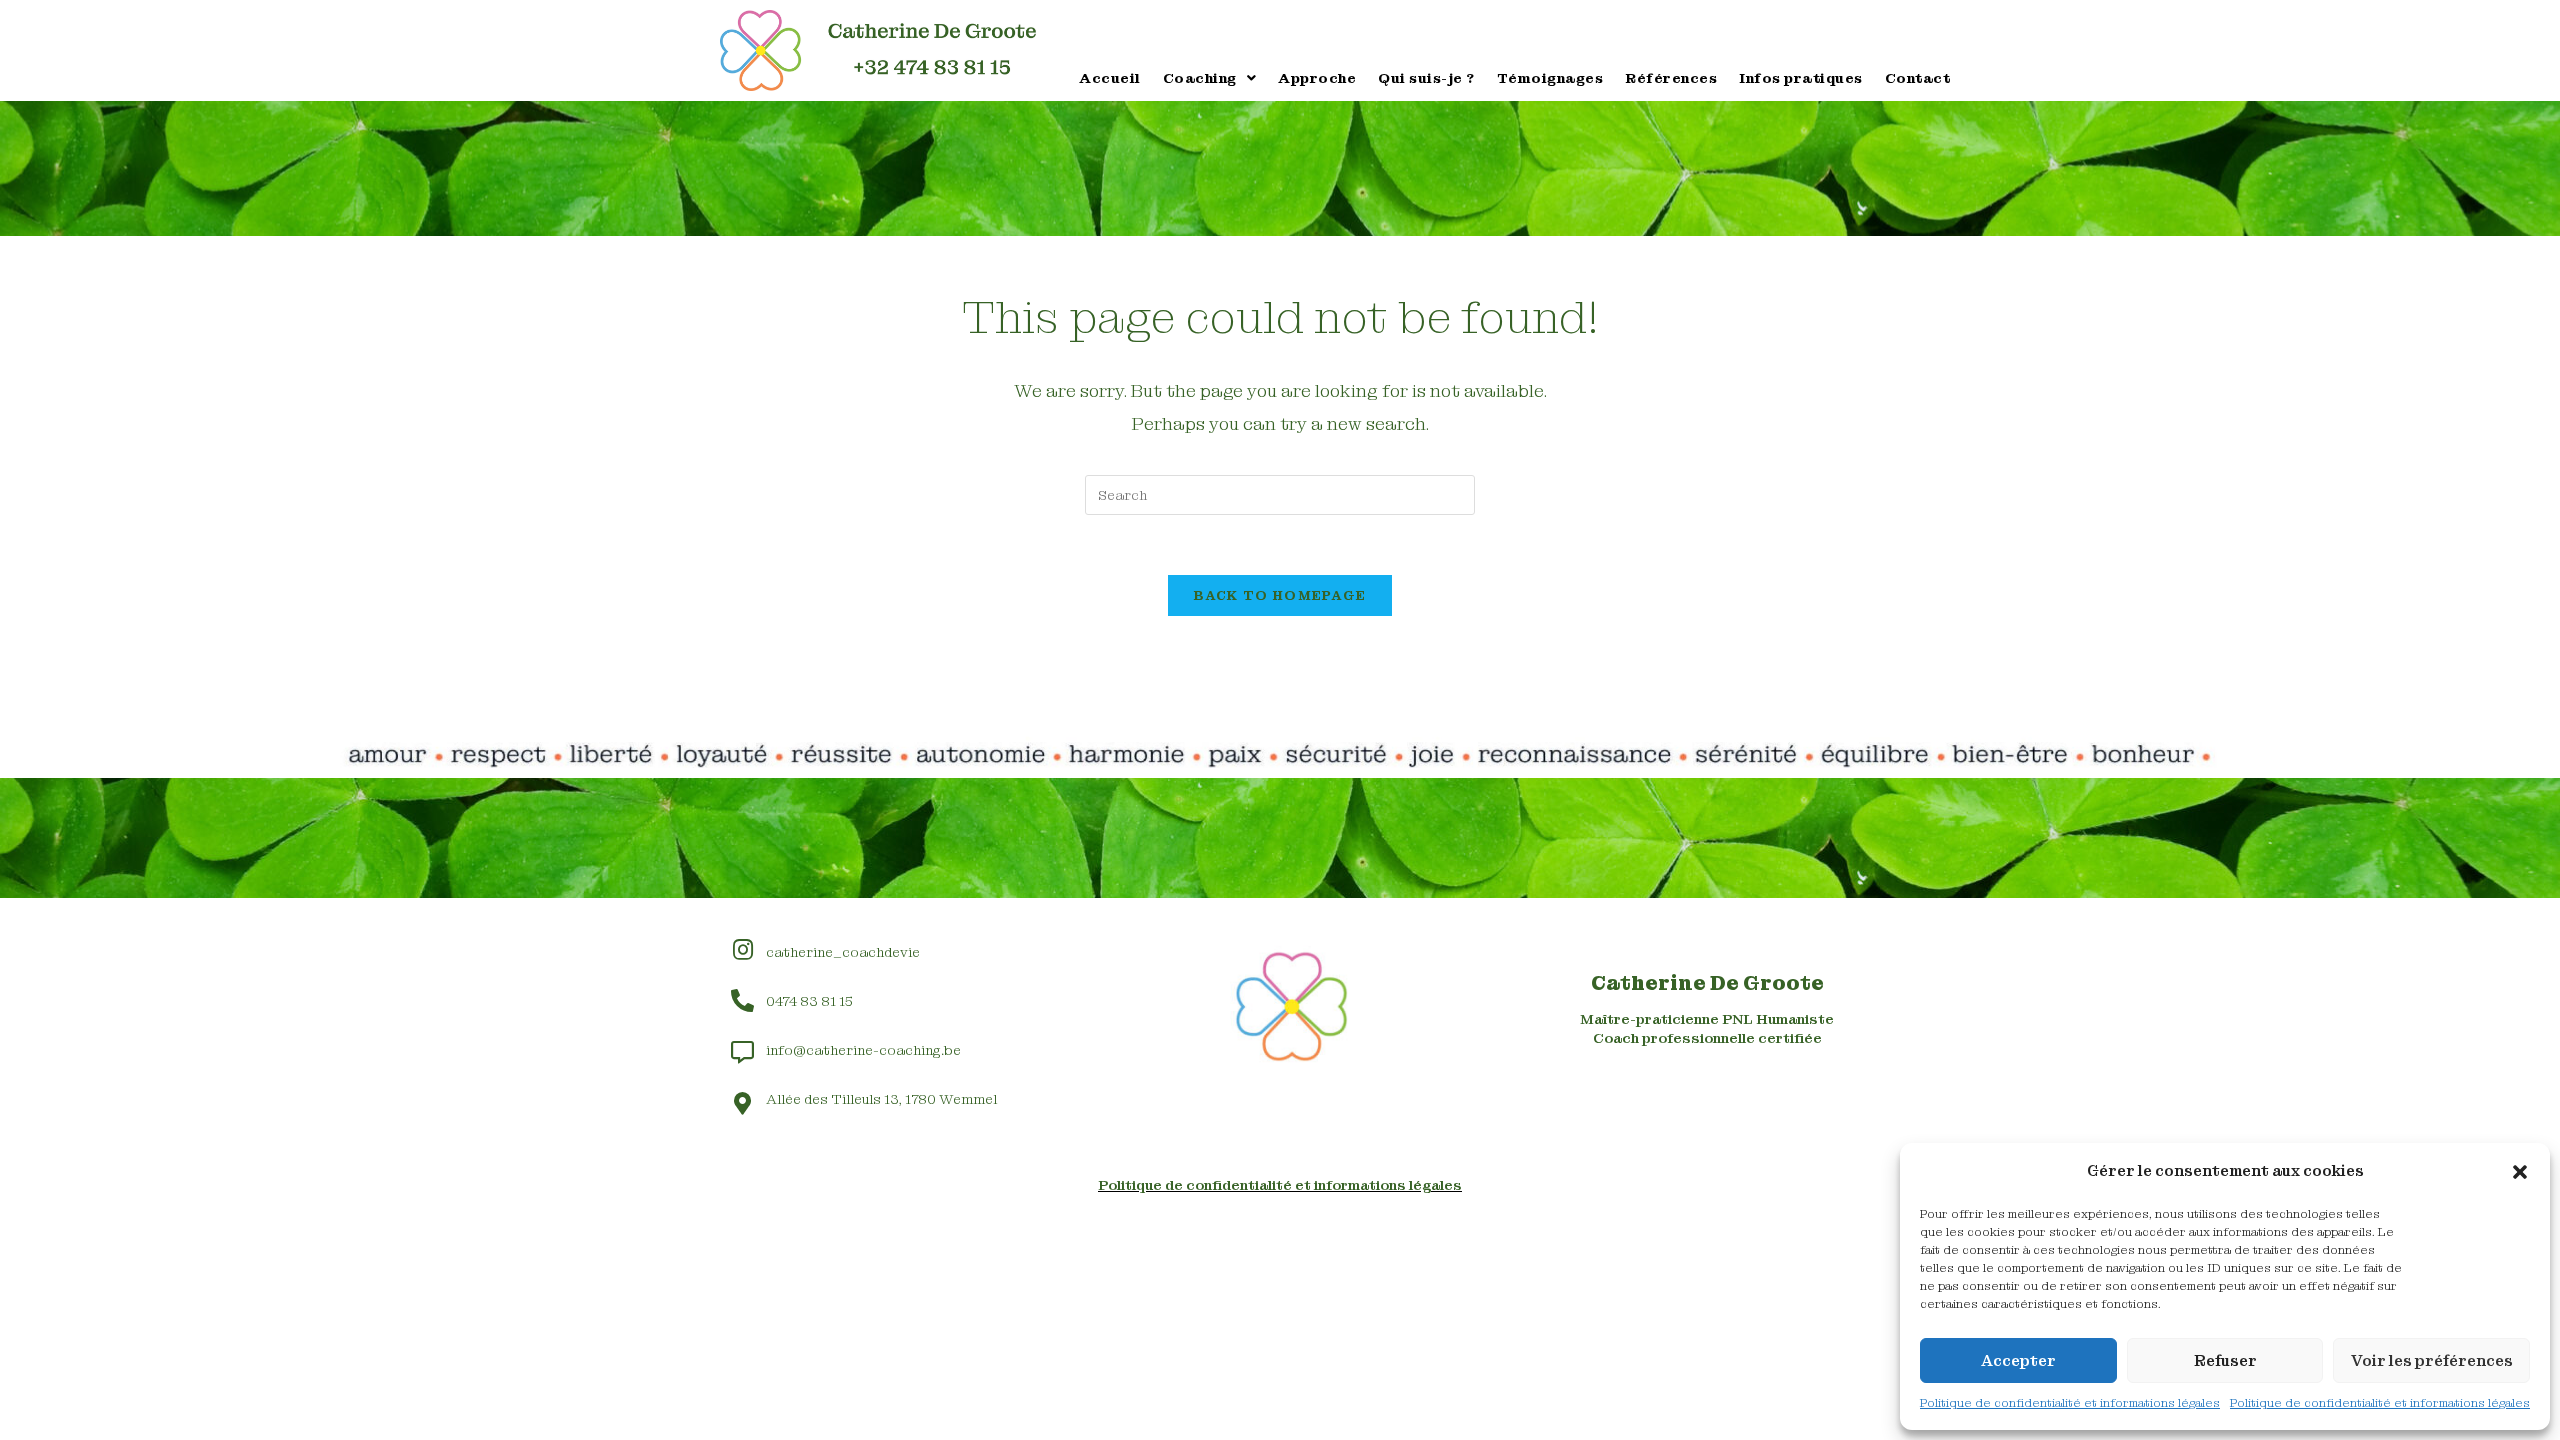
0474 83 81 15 (809, 1001)
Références (1671, 78)
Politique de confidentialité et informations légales (2070, 1403)
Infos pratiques (1801, 78)
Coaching (1200, 78)
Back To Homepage (1280, 595)
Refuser (2225, 1361)
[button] (2520, 1172)
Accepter (2018, 1361)
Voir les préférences (2432, 1361)
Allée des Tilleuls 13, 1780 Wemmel (881, 1099)
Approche (1317, 78)
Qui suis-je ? (1426, 78)
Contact (1918, 78)
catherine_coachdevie (843, 952)
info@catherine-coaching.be (863, 1050)
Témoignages (1550, 78)
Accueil (1110, 78)
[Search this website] (1280, 494)
